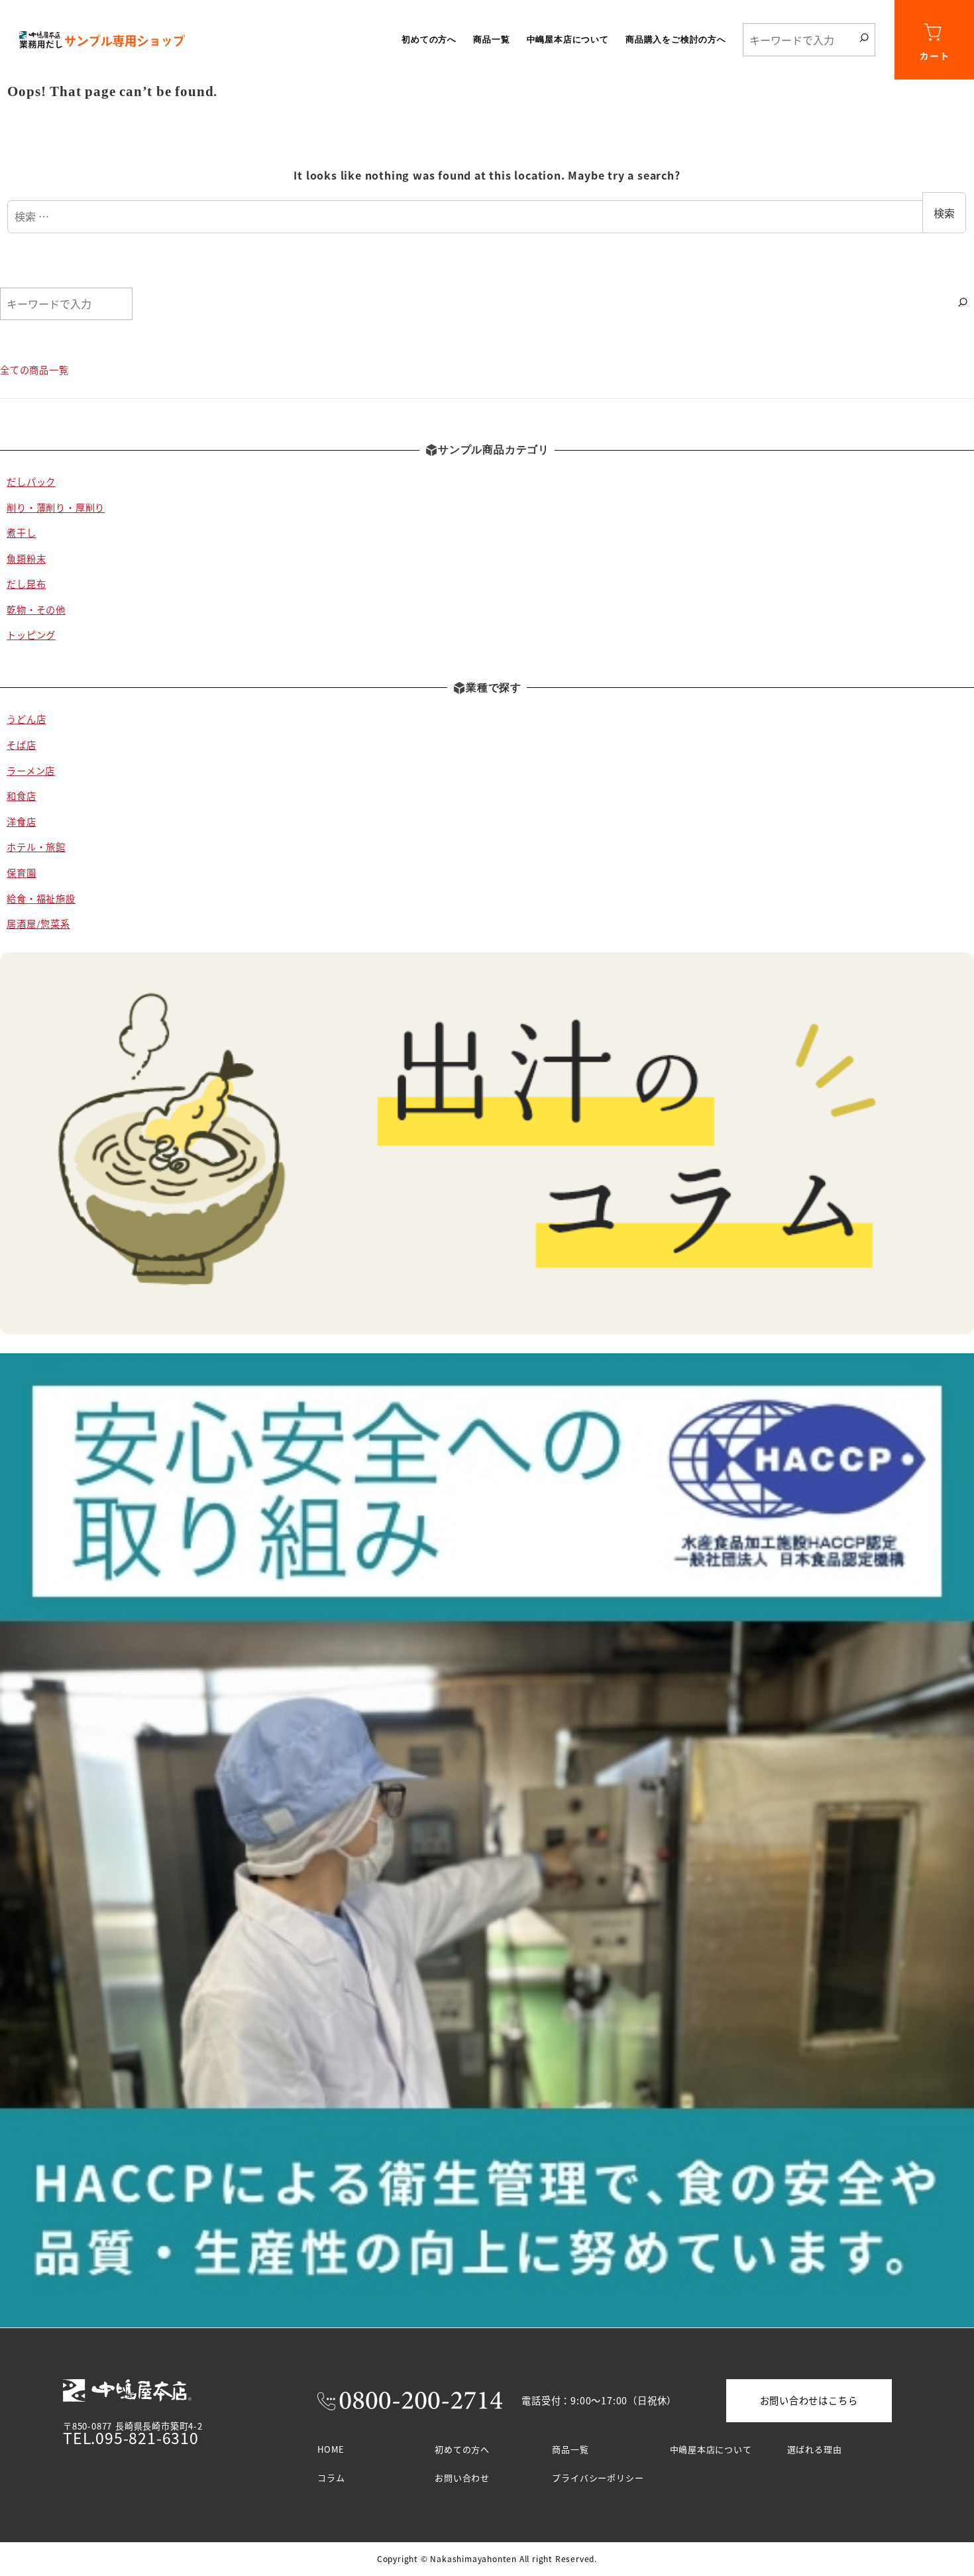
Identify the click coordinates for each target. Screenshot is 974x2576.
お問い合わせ (462, 2478)
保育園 (21, 873)
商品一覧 (570, 2449)
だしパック (31, 482)
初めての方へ (462, 2449)
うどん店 (26, 719)
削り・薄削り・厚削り (56, 508)
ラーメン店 (31, 771)
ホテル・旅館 (36, 847)
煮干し (21, 533)
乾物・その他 (36, 610)
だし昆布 (26, 584)
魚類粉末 (26, 559)
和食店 (21, 796)
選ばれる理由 (815, 2449)
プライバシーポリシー (598, 2478)
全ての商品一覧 (34, 370)
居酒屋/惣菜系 (38, 924)
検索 (944, 213)
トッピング (31, 635)
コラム (331, 2478)
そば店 (21, 745)
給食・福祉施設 (41, 899)
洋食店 (21, 822)
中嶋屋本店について (711, 2449)
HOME (331, 2449)
